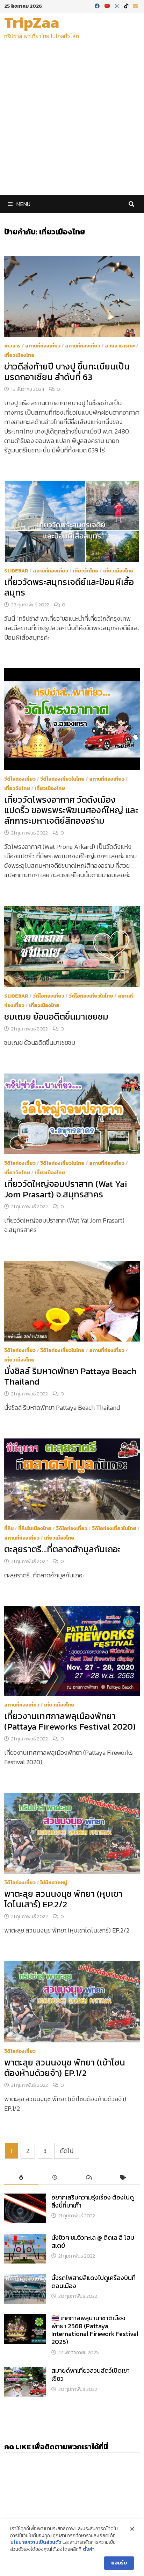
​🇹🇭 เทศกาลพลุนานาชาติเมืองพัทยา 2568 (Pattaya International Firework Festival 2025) (95, 2330)
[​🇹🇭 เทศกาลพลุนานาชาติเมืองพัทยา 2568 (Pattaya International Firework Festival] (25, 2319)
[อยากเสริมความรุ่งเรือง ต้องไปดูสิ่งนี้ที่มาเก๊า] (25, 2198)
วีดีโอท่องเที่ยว (20, 779)
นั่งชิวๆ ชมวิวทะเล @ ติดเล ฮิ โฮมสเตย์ (93, 2241)
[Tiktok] (127, 5)
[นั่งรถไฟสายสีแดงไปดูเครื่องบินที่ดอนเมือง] (25, 2279)
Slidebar (16, 571)
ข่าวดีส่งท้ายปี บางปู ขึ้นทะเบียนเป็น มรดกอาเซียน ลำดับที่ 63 (67, 372)
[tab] (21, 2178)
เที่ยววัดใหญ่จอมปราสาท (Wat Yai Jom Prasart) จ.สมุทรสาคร (66, 1189)
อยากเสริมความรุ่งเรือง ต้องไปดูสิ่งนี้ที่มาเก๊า (93, 2201)
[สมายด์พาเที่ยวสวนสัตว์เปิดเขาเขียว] (25, 2371)
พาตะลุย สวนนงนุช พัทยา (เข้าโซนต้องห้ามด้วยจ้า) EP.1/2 (65, 2068)
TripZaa (32, 22)
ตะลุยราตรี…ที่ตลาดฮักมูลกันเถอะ (62, 1549)
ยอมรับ (119, 2563)
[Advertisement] (72, 120)
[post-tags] (123, 2178)
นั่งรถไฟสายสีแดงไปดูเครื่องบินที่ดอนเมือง (93, 2282)
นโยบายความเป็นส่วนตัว (36, 2542)
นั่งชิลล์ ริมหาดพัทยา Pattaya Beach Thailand (70, 1376)
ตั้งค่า (89, 2549)
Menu (23, 204)
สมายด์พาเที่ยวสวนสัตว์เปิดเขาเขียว (91, 2374)
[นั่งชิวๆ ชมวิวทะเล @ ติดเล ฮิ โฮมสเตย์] (25, 2239)
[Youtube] (108, 5)
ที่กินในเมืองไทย (35, 1529)
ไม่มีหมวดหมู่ (54, 1883)
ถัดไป (67, 2151)
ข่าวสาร (12, 346)
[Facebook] (98, 5)
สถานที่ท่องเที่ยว (43, 346)
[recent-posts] (55, 2178)
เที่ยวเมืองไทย (19, 355)
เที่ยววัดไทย (86, 571)
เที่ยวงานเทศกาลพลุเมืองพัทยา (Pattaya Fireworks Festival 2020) (70, 1721)
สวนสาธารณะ (120, 346)
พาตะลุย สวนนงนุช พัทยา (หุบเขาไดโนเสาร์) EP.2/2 (63, 1899)
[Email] (136, 5)
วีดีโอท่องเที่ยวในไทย (62, 779)
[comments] (89, 2178)
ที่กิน (9, 1529)
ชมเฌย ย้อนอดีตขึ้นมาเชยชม (56, 1016)
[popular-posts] (21, 2178)
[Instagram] (118, 5)
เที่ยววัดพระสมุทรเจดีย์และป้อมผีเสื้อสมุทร (69, 587)
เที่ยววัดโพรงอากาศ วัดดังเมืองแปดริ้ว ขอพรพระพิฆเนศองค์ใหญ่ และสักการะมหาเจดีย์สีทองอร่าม (71, 810)
